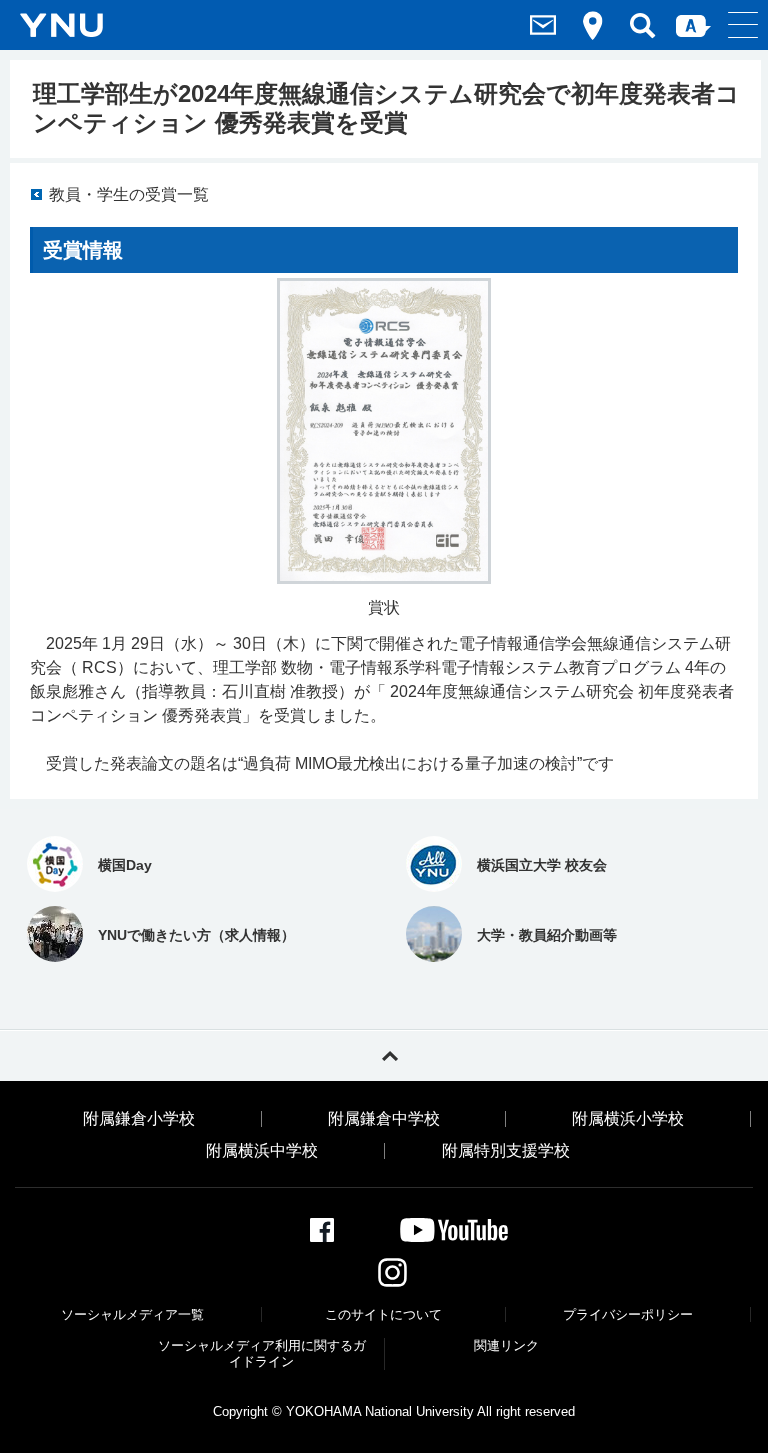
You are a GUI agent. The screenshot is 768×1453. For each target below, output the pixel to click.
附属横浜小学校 (628, 1119)
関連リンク (506, 1345)
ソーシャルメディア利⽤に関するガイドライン (262, 1353)
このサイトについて (383, 1314)
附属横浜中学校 (262, 1151)
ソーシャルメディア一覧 (132, 1314)
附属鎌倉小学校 (139, 1119)
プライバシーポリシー (628, 1314)
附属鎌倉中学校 (384, 1119)
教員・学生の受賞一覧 (129, 194)
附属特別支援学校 (506, 1151)
